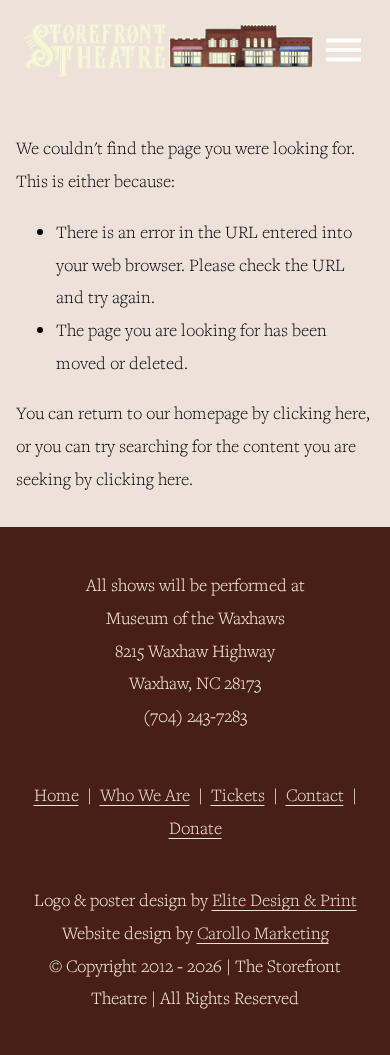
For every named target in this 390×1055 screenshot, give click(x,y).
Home (56, 794)
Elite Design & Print (284, 899)
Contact (315, 794)
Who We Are (145, 794)
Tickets (238, 794)
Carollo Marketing (263, 932)
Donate (195, 827)
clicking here (319, 412)
